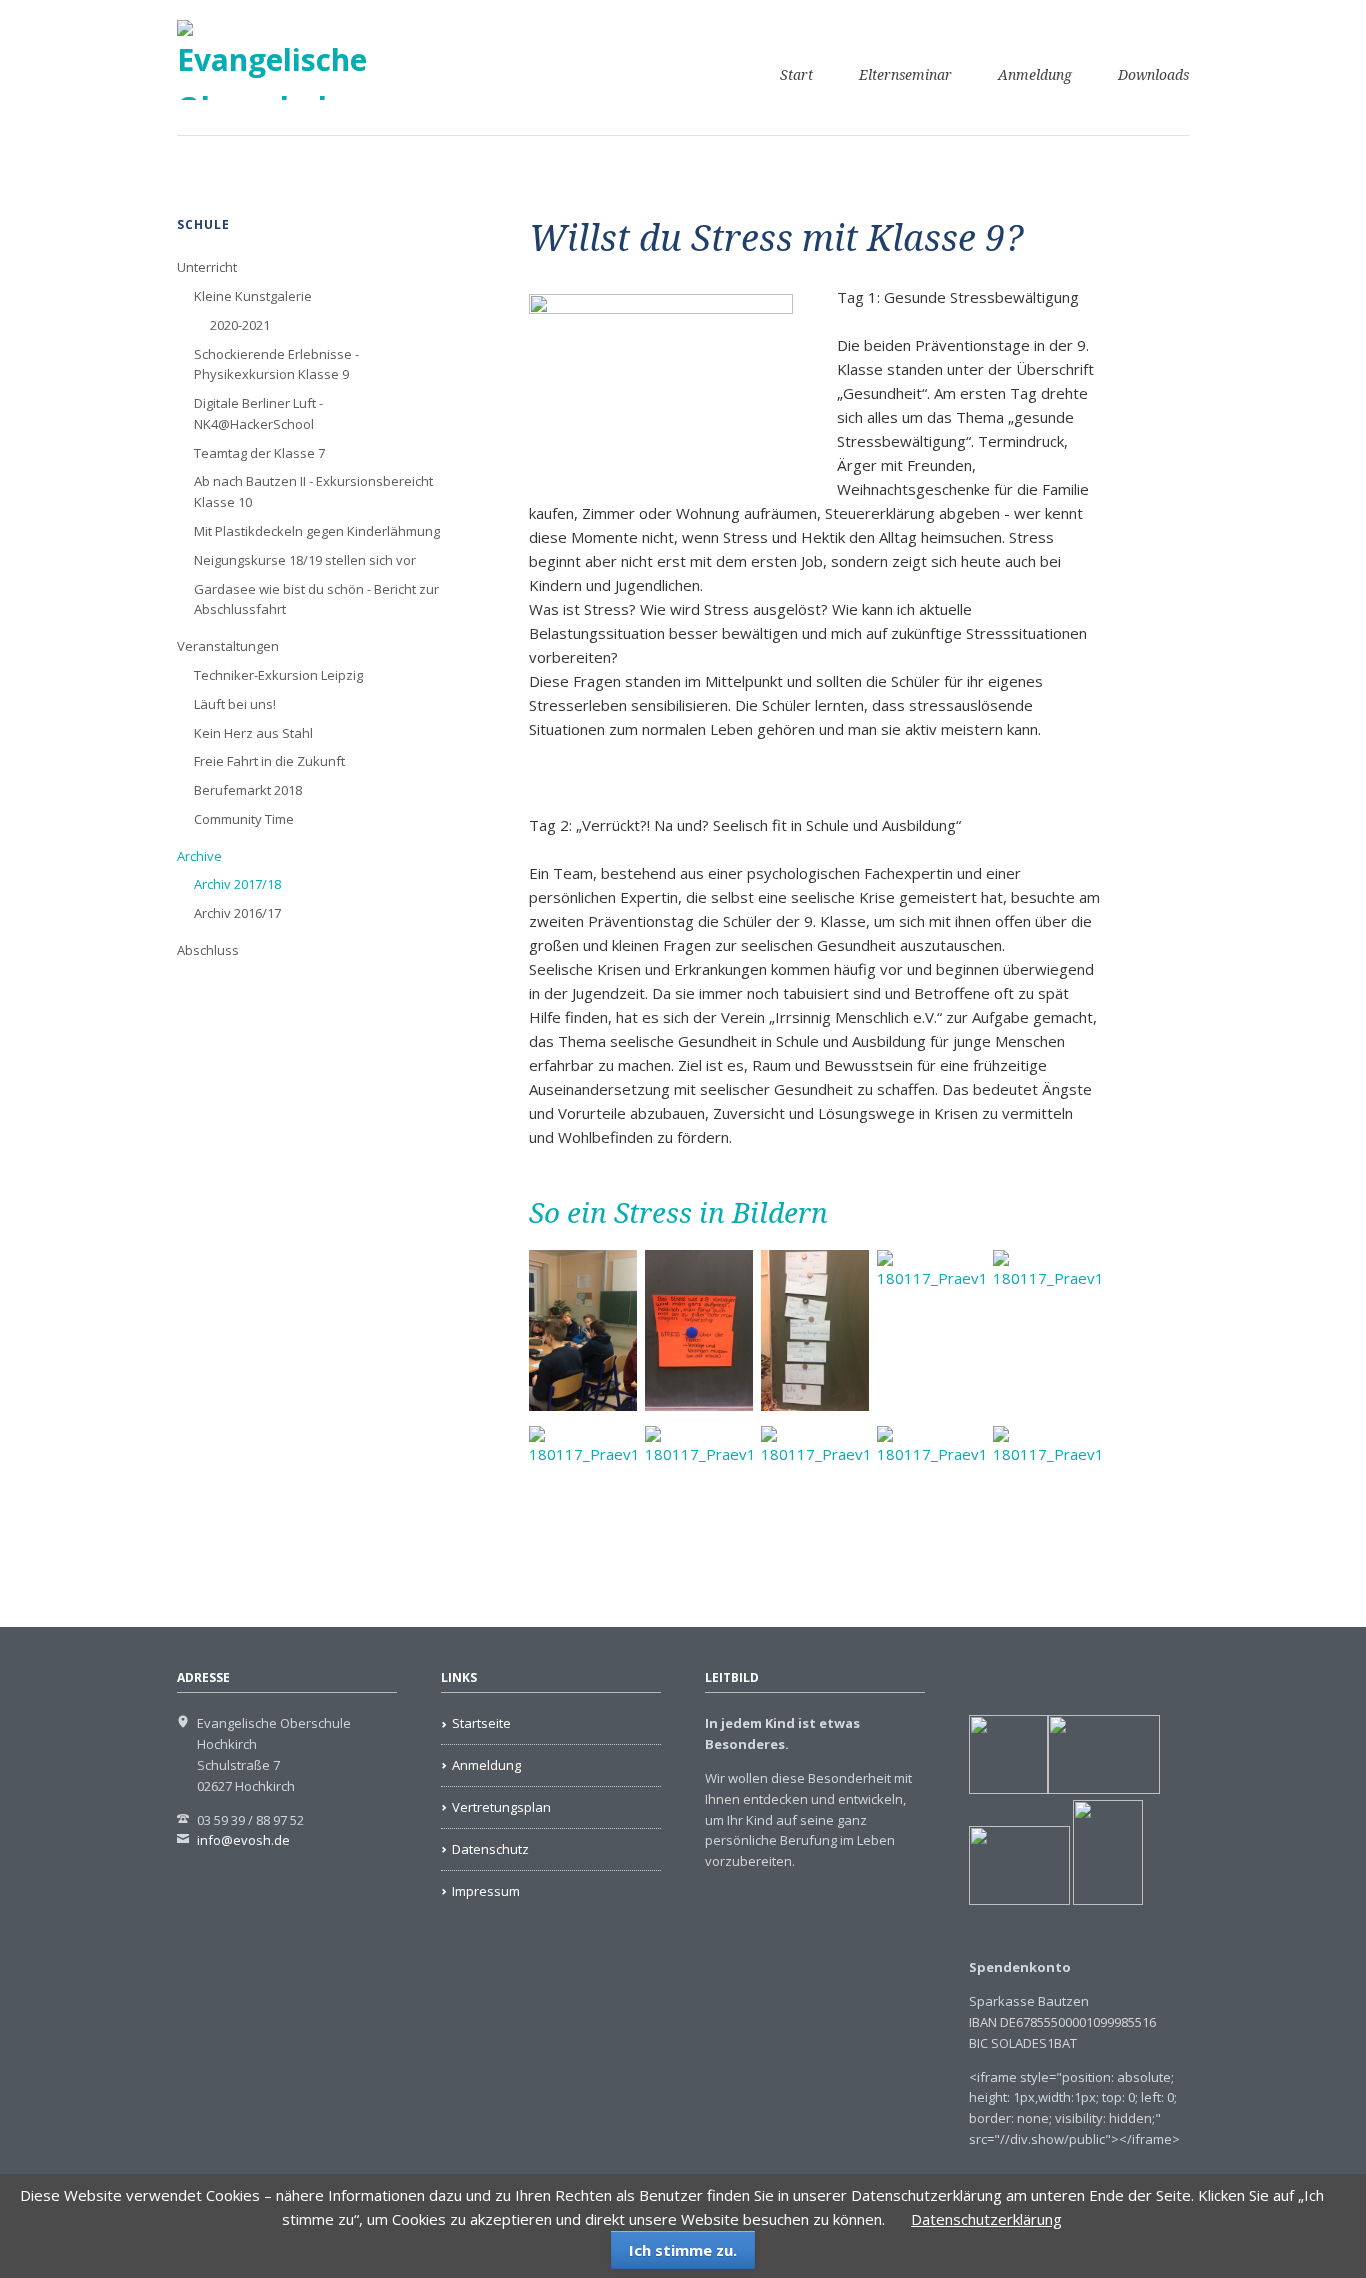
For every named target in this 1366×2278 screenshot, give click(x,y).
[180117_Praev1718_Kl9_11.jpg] (1047, 1506)
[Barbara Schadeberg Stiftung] (1104, 1789)
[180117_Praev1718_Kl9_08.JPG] (699, 1506)
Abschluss (208, 950)
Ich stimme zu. (683, 2250)
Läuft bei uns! (235, 704)
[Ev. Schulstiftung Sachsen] (1056, 1900)
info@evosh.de (243, 1840)
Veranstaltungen (228, 646)
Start (796, 75)
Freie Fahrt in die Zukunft (269, 761)
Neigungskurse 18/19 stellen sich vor (305, 560)
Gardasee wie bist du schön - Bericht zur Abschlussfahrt (316, 599)
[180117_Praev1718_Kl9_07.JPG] (583, 1506)
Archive (199, 856)
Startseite (481, 1723)
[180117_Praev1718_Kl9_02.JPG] (699, 1330)
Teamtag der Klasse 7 (259, 453)
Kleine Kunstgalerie (253, 296)
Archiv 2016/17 (237, 913)
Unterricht (207, 267)
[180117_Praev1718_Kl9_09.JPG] (815, 1506)
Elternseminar (905, 75)
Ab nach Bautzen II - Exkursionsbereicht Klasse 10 (313, 491)
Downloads (1153, 75)
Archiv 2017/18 (237, 884)
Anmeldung (1035, 75)
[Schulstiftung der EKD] (1008, 1789)
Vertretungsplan (501, 1807)
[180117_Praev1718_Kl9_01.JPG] (583, 1330)
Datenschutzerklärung (986, 2219)
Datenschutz (490, 1849)
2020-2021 (240, 325)
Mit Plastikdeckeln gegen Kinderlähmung (317, 531)
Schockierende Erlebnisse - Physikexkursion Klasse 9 (276, 364)
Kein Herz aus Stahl (253, 733)
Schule (203, 224)
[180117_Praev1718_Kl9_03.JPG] (815, 1330)
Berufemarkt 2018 (248, 790)
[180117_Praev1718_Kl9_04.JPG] (931, 1330)
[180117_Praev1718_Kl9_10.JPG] (931, 1506)
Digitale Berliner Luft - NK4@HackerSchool (258, 413)
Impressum (486, 1891)
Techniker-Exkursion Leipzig (278, 675)
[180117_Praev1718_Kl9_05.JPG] (1047, 1330)
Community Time (244, 819)
